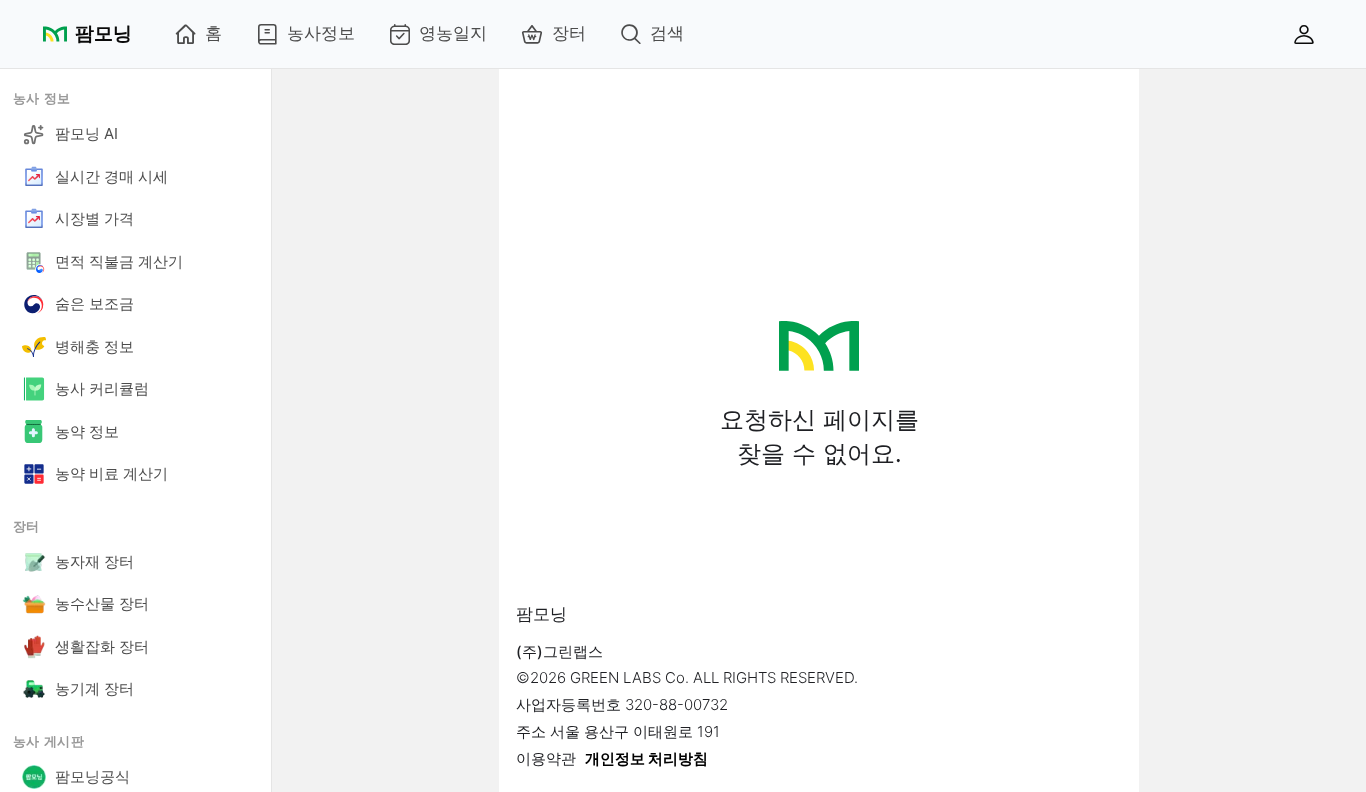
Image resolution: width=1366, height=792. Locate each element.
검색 (667, 33)
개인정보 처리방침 (646, 758)
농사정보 (321, 33)
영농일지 (453, 33)
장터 (569, 33)
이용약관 (546, 758)
